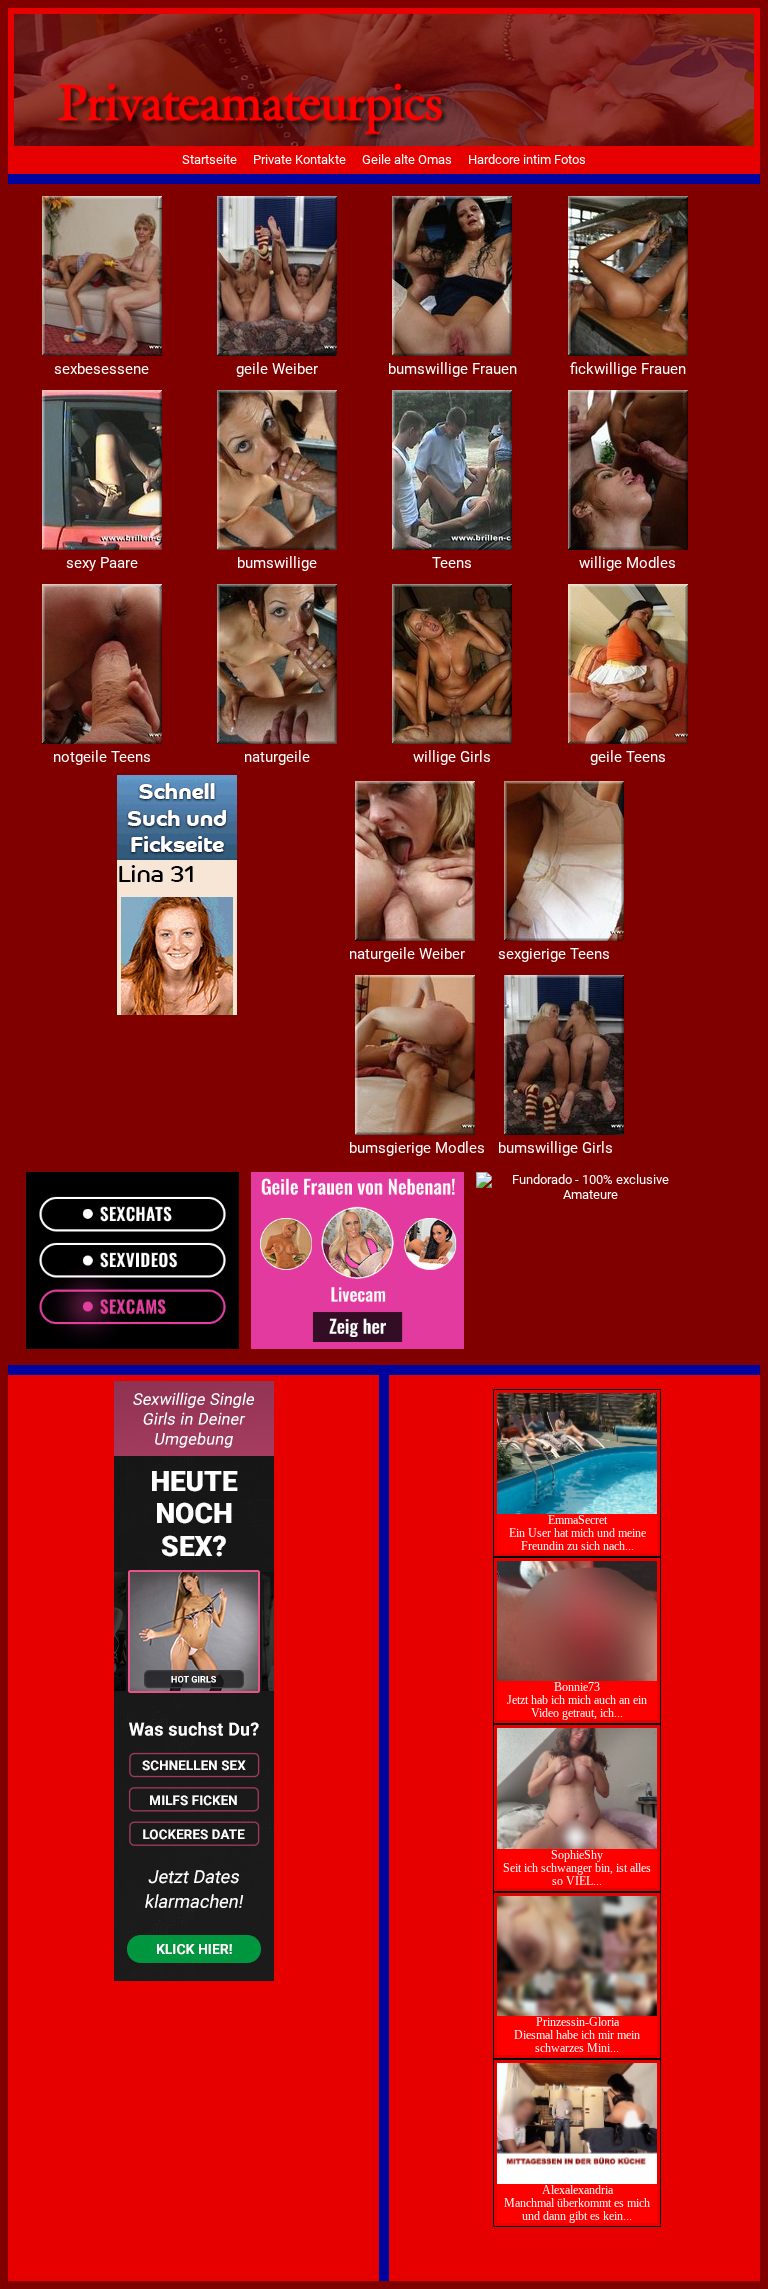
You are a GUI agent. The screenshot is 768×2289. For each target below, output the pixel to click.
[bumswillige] (452, 545)
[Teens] (628, 545)
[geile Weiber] (452, 351)
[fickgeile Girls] (102, 351)
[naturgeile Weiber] (564, 936)
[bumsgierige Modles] (564, 1130)
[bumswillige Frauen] (628, 351)
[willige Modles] (102, 739)
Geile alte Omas (407, 159)
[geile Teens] (415, 936)
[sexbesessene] (277, 351)
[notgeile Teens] (277, 739)
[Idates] (177, 1010)
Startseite (209, 159)
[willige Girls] (628, 739)
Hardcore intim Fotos (527, 159)
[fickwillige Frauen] (102, 545)
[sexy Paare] (277, 545)
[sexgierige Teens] (415, 1130)
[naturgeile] (452, 739)
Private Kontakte (299, 159)
